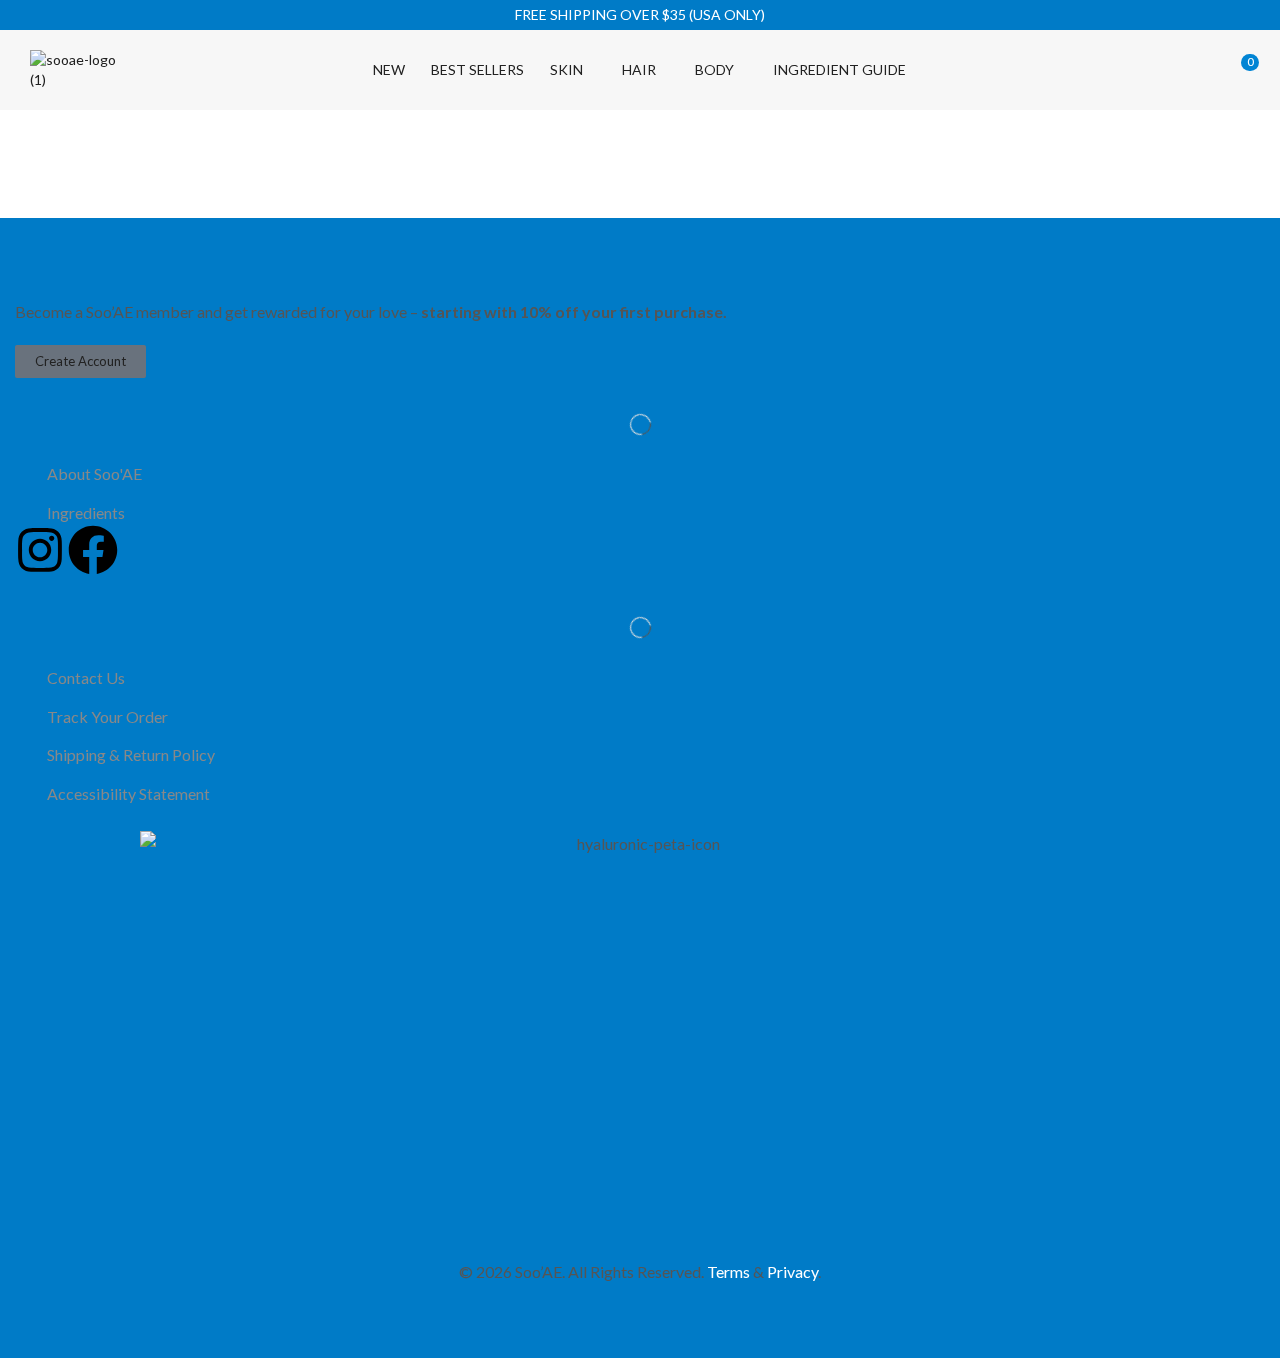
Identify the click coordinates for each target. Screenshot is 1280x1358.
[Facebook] (93, 550)
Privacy (792, 1271)
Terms (728, 1271)
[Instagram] (40, 550)
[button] (1107, 69)
